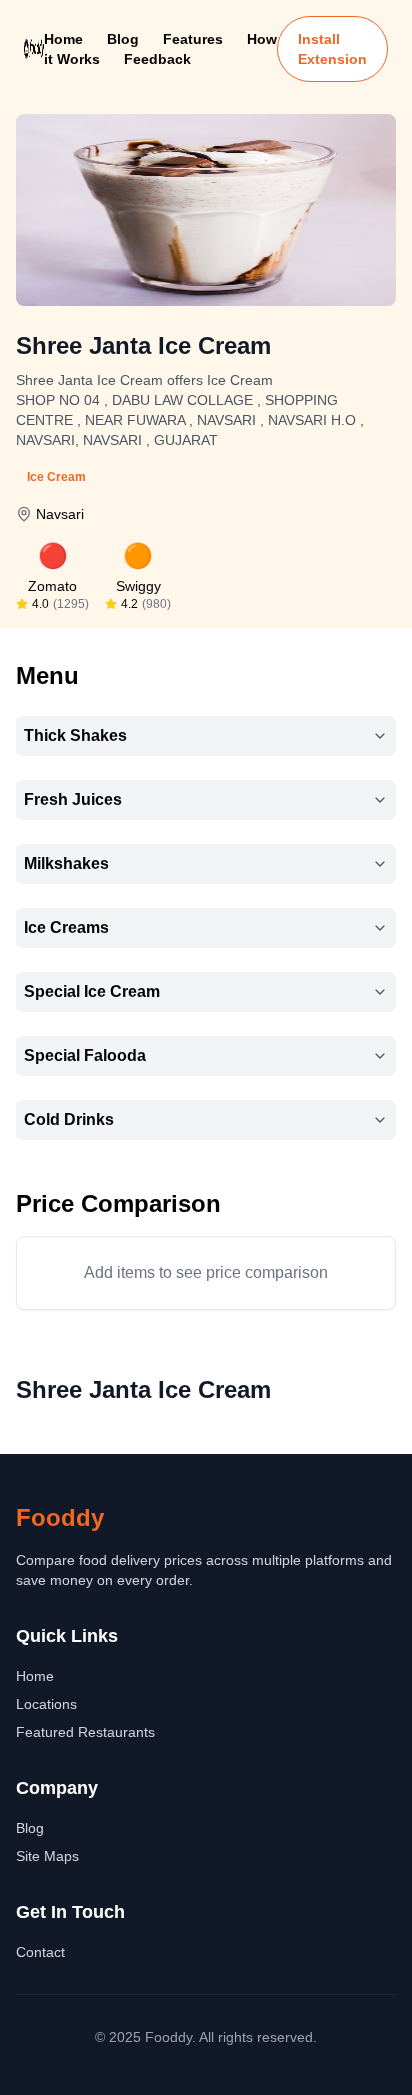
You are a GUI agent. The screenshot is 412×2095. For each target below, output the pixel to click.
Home (63, 39)
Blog (123, 39)
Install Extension (332, 49)
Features (193, 39)
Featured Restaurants (85, 1732)
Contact (40, 1952)
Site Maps (47, 1856)
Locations (46, 1704)
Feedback (157, 59)
